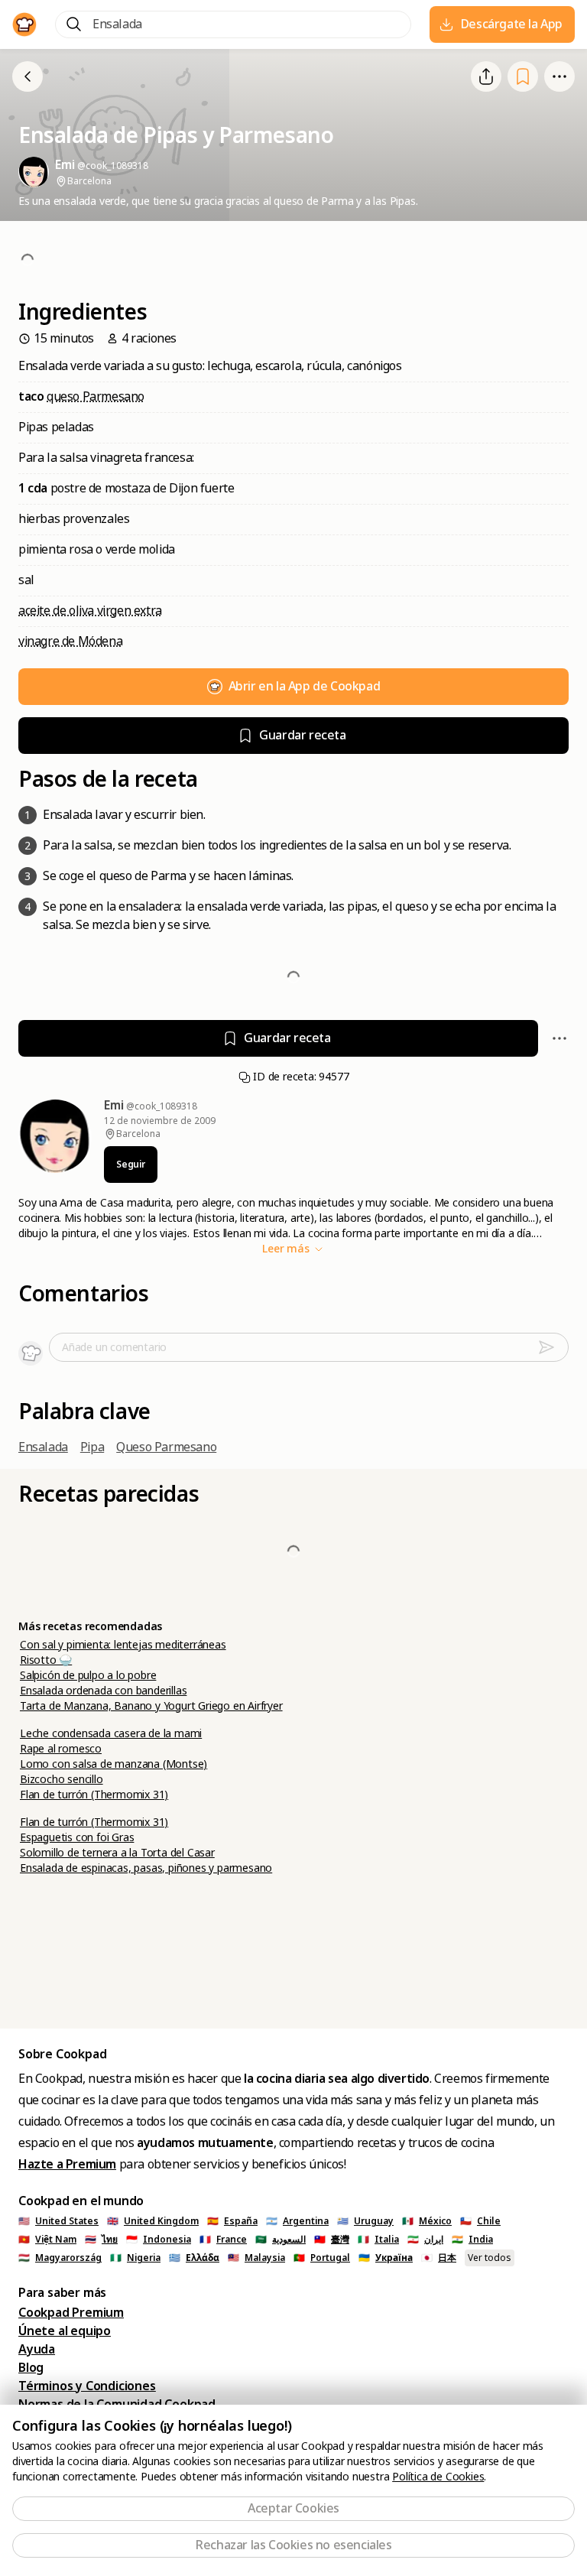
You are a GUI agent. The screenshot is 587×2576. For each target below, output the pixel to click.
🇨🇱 (480, 2221)
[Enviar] (553, 1347)
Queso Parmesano (166, 1447)
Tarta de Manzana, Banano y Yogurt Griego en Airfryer (151, 1706)
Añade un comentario (114, 1347)
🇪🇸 (232, 2221)
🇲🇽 (427, 2221)
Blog (31, 2368)
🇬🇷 (194, 2258)
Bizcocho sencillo (62, 1779)
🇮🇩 (159, 2240)
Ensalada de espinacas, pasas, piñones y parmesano (146, 1868)
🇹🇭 (101, 2240)
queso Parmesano (96, 396)
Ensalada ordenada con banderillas (103, 1691)
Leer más (287, 1249)
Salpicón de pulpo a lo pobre (88, 1675)
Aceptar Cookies (293, 2508)
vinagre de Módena (70, 641)
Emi (115, 1105)
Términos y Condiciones (87, 2386)
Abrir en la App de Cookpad (305, 686)
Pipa (92, 1447)
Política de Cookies (438, 2477)
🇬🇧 (153, 2221)
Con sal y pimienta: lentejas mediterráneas (123, 1645)
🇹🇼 (332, 2240)
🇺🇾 (365, 2221)
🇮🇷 (425, 2240)
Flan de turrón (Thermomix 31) (94, 1795)
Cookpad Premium (71, 2313)
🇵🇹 (322, 2258)
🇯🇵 (439, 2258)
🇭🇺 (60, 2258)
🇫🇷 (223, 2240)
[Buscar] (74, 24)
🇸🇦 (281, 2240)
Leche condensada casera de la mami (111, 1733)
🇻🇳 (47, 2240)
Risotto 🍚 (46, 1660)
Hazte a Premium (67, 2164)
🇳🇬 (135, 2258)
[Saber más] (559, 76)
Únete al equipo (65, 2331)
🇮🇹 (378, 2240)
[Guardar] (523, 77)
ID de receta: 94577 (300, 1077)
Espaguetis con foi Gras (77, 1837)
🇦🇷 (297, 2221)
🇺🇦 (386, 2258)
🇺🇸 (58, 2221)
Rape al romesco (61, 1749)
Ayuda (37, 2349)
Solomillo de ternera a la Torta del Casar (117, 1853)
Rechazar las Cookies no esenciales (293, 2545)
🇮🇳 (472, 2240)
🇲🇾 (256, 2258)
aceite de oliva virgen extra (90, 611)
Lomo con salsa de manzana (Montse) (114, 1764)
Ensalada (43, 1447)
